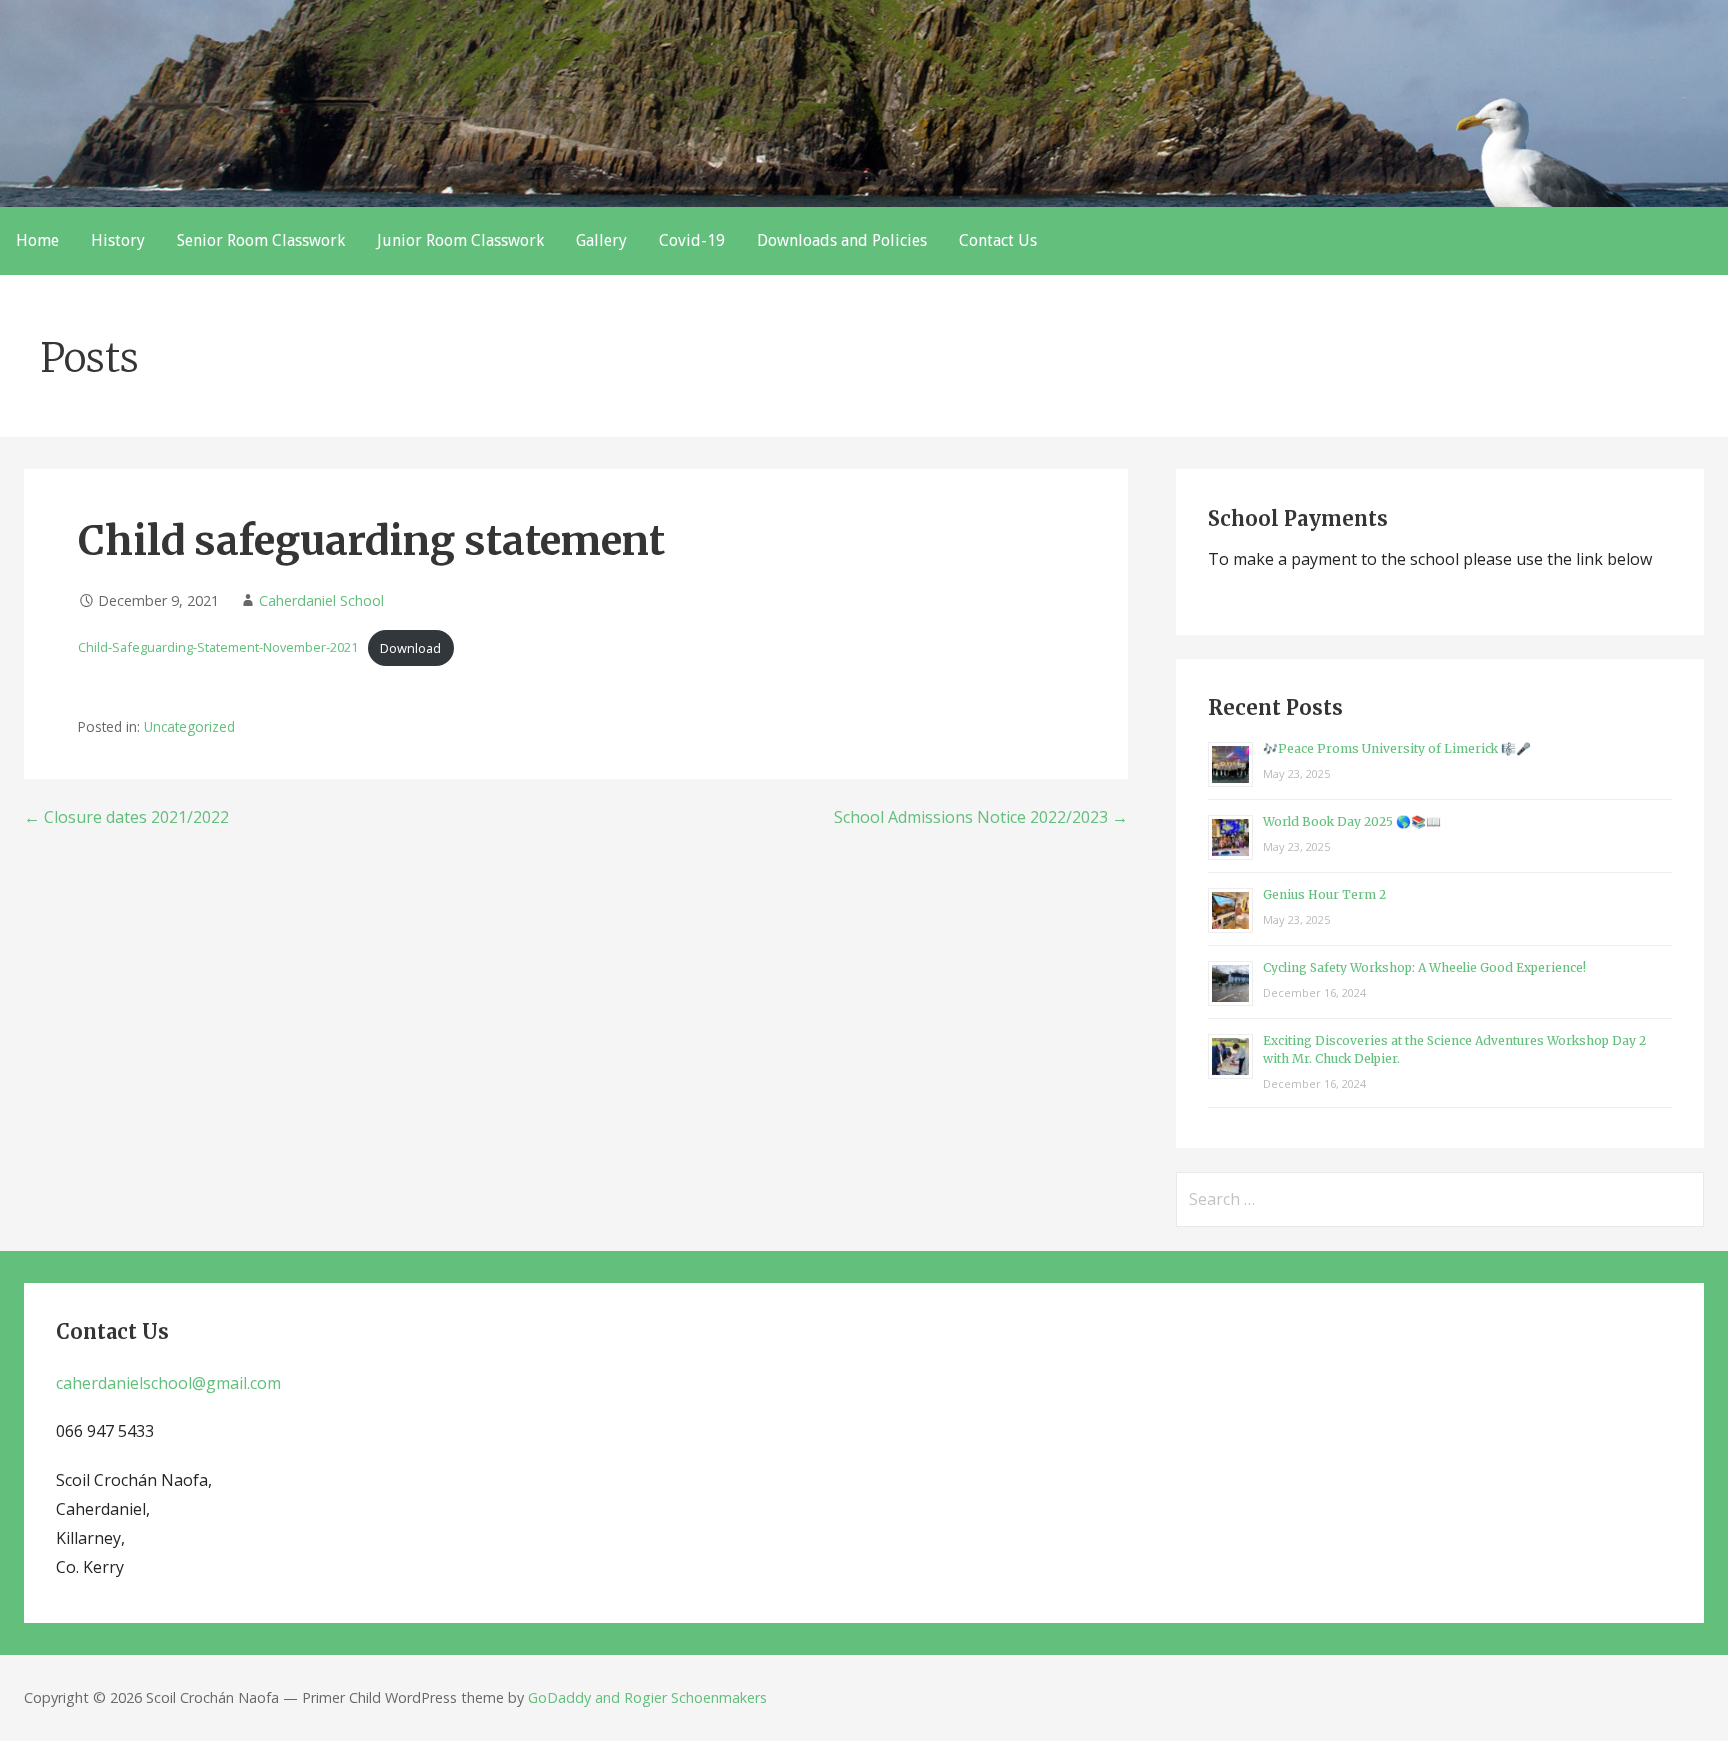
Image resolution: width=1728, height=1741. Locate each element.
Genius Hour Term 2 (1324, 894)
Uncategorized (189, 726)
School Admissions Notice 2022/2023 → (981, 817)
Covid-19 (692, 240)
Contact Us (998, 240)
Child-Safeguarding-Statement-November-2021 (218, 648)
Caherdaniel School (321, 600)
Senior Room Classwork (261, 240)
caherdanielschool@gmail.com (168, 1383)
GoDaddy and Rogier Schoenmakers (647, 1697)
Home (37, 240)
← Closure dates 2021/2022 (126, 817)
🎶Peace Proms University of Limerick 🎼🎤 (1397, 748)
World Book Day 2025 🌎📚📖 (1352, 821)
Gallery (601, 240)
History (118, 240)
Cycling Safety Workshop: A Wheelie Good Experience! (1424, 967)
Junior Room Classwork (460, 240)
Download (410, 648)
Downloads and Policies (842, 240)
